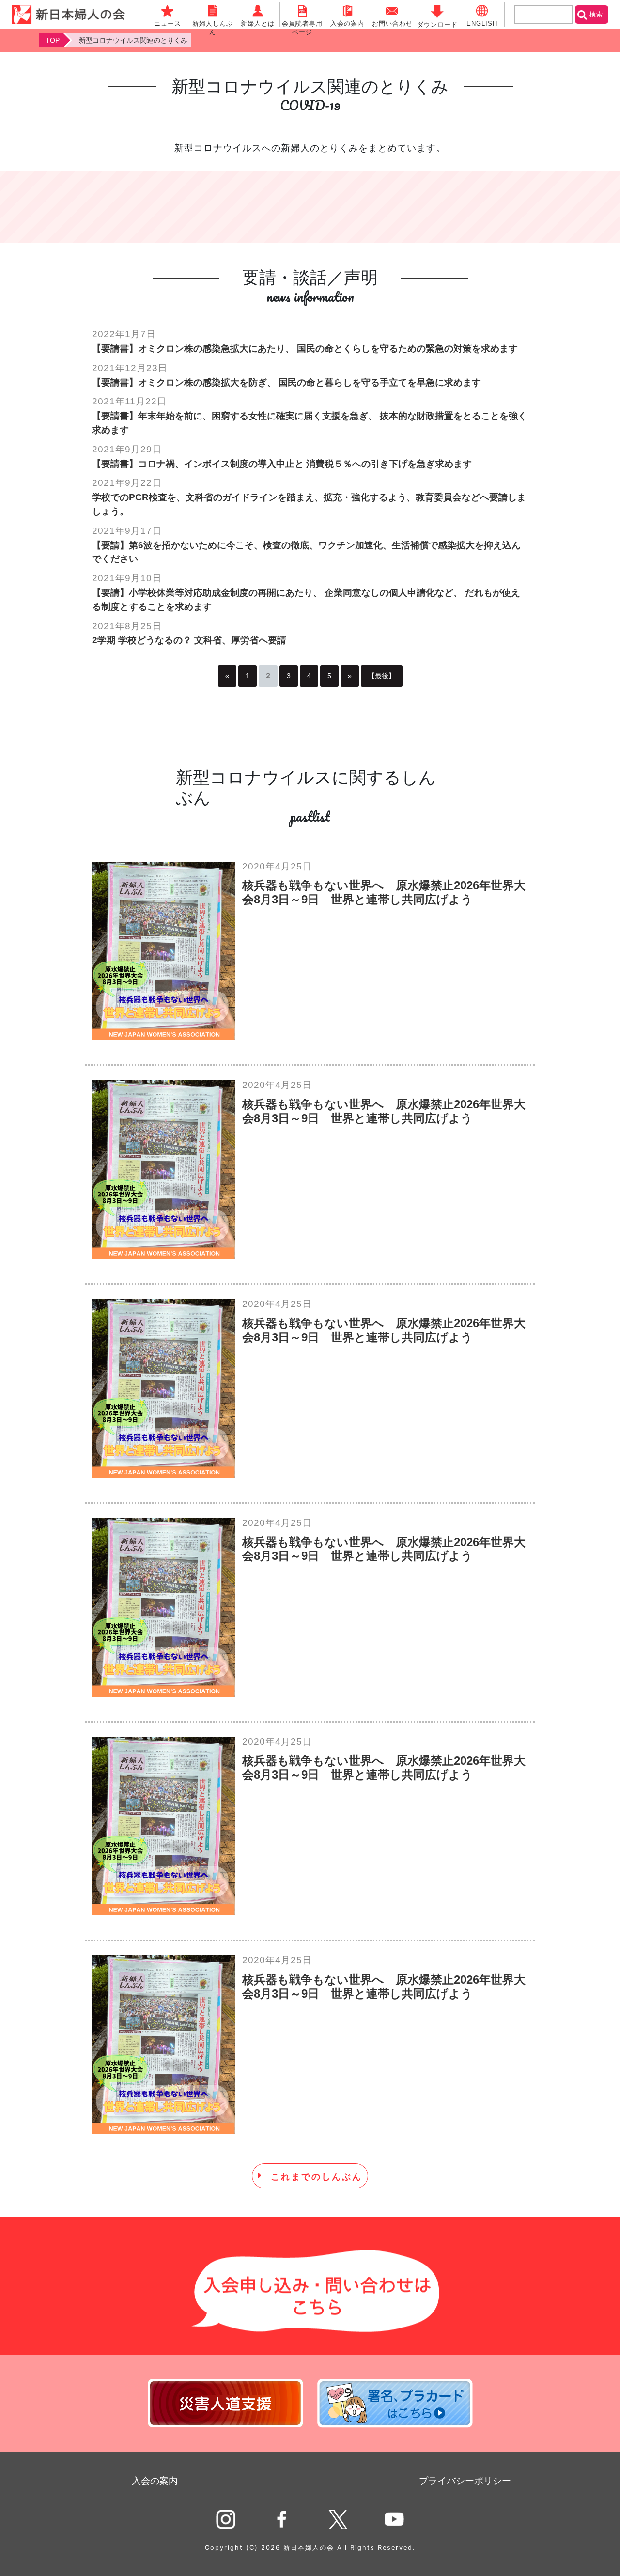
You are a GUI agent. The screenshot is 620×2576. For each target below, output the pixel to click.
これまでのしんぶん (317, 2176)
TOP (53, 40)
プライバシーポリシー (465, 2481)
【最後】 (382, 676)
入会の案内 (155, 2481)
